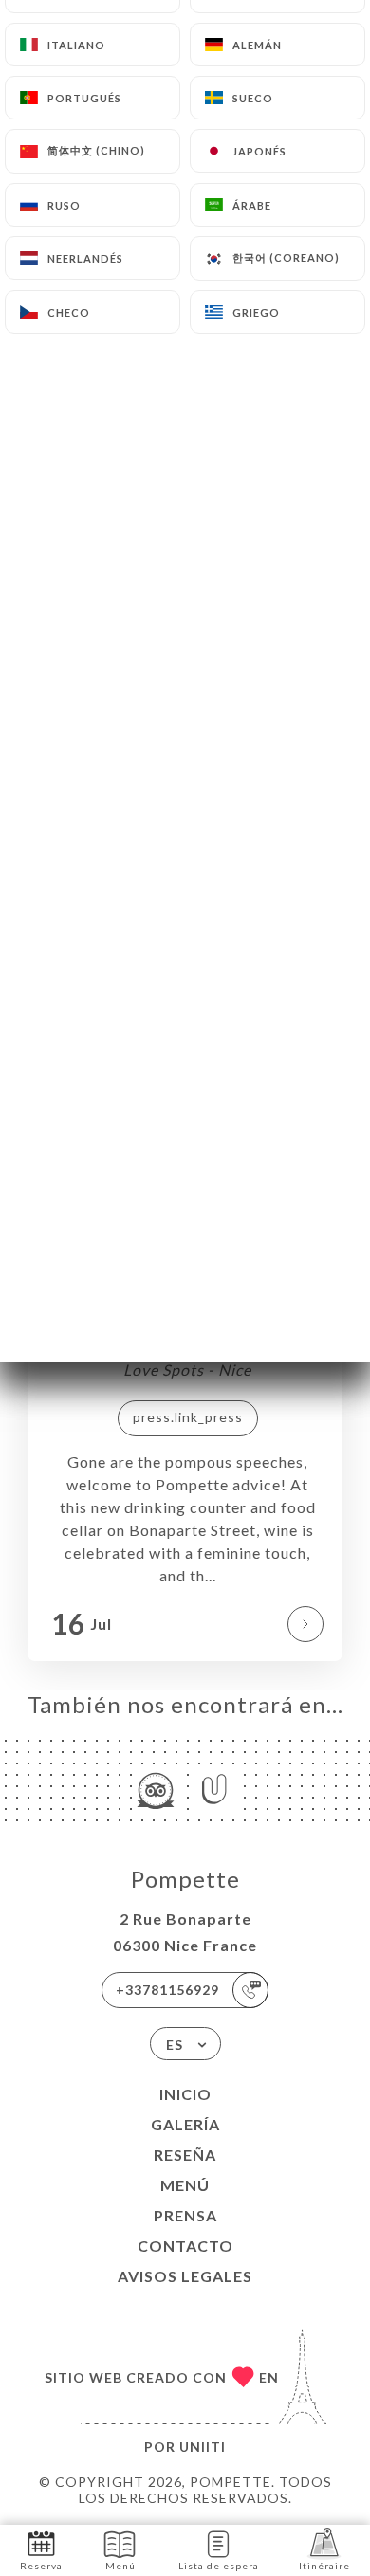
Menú (185, 2185)
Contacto (185, 2246)
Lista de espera (219, 2566)
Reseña (185, 2155)
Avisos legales (185, 2276)
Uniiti (203, 2447)
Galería (185, 2124)
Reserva (41, 2566)
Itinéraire (324, 2566)
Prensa (185, 2215)
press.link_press (188, 1417)
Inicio (185, 2094)
